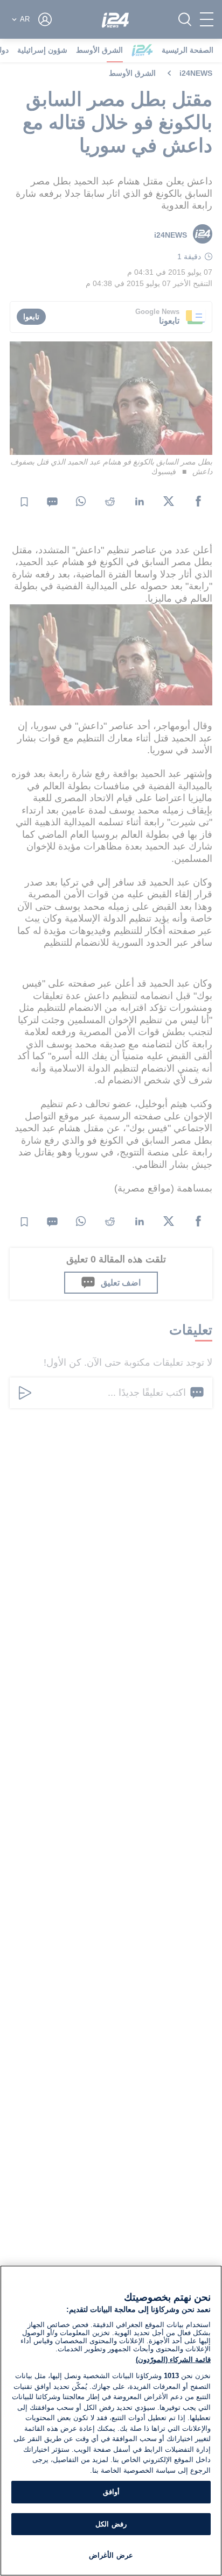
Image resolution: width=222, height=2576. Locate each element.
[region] (111, 2421)
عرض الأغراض (111, 2555)
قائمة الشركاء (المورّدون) (173, 2360)
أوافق (111, 2492)
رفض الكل (111, 2524)
